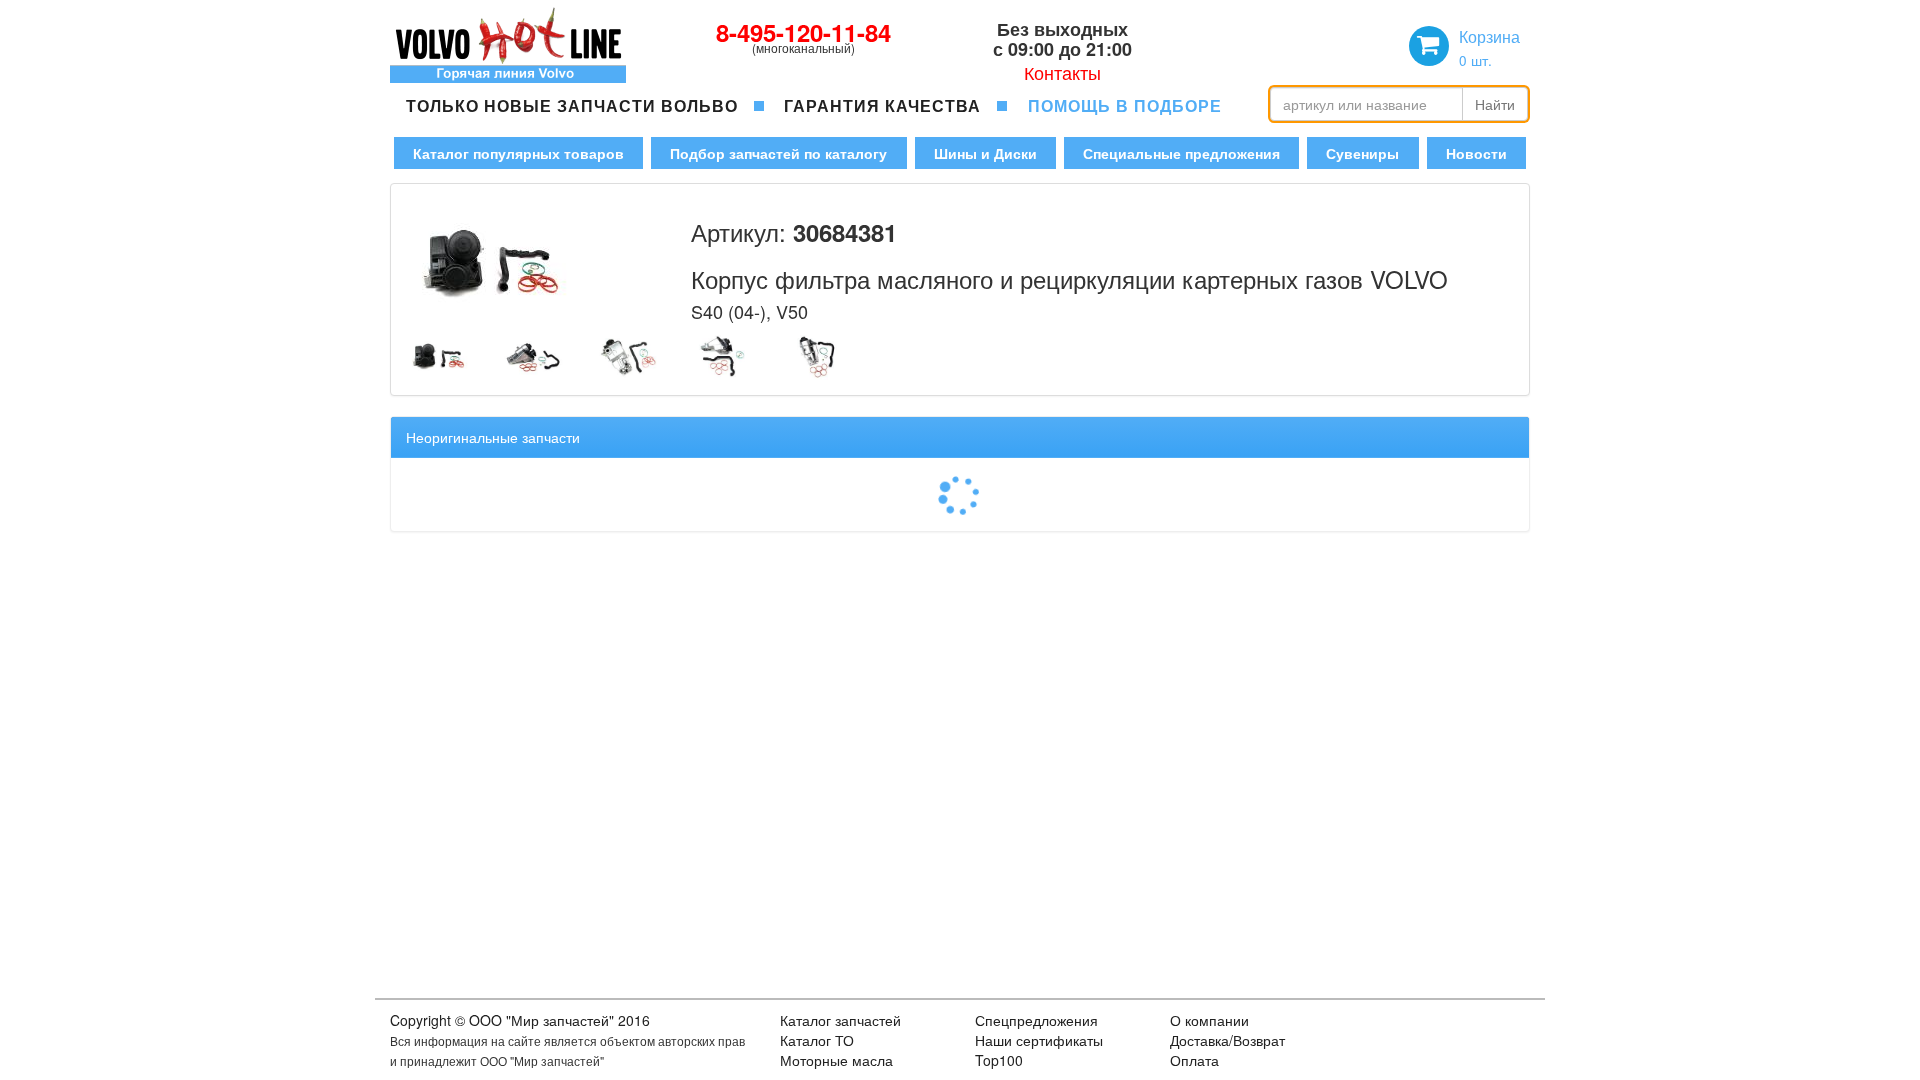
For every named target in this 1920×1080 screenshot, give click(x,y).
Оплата (1194, 1060)
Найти (1495, 104)
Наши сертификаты (1039, 1040)
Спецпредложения (1036, 1020)
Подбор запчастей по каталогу (778, 153)
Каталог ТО (817, 1040)
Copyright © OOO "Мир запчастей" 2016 (520, 1020)
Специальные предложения (1181, 153)
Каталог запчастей (840, 1020)
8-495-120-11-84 (803, 32)
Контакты (1062, 72)
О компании (1209, 1020)
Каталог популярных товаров (518, 153)
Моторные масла (836, 1060)
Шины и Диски (985, 153)
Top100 (999, 1060)
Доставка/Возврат (1227, 1040)
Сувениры (1362, 153)
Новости (1476, 153)
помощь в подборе (1125, 105)
